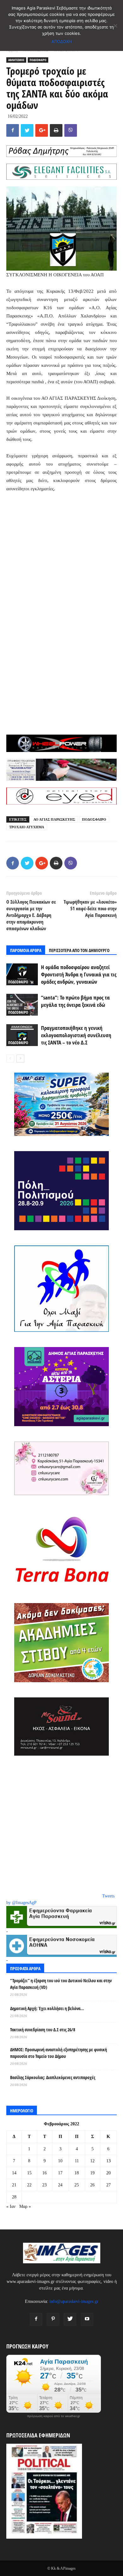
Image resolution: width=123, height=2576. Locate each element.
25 (77, 2185)
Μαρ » (25, 2206)
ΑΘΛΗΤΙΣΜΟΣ (16, 60)
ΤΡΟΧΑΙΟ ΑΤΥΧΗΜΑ (27, 827)
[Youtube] (87, 2319)
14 (14, 2173)
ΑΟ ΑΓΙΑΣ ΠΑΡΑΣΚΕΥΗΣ (54, 819)
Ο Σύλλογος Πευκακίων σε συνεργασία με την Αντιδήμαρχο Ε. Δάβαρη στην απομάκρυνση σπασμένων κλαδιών (31, 915)
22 (29, 2185)
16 (44, 2173)
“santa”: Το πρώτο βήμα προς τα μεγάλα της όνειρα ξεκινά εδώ (75, 1001)
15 (29, 2173)
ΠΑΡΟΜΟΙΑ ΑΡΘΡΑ (26, 950)
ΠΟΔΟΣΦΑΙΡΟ (38, 60)
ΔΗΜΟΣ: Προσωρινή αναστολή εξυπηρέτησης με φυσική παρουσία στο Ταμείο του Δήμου (59, 2053)
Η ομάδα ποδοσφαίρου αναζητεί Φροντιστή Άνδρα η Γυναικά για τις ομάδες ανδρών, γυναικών (79, 974)
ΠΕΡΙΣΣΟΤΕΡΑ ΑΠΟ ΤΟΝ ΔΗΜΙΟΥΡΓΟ (79, 950)
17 (60, 2173)
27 (108, 2185)
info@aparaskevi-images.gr (74, 2301)
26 (92, 2185)
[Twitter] (70, 2319)
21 (14, 2185)
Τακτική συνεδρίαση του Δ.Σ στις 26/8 (43, 2030)
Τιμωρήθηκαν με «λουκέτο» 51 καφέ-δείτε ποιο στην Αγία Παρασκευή (90, 908)
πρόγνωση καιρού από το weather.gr (54, 2416)
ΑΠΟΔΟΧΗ (62, 41)
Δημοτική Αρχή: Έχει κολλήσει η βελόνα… (47, 2008)
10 (60, 2161)
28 (14, 2197)
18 (77, 2173)
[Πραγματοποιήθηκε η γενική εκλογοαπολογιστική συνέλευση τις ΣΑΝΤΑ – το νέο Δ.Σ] (22, 1035)
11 (77, 2161)
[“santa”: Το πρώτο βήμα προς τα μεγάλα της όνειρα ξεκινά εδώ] (22, 1005)
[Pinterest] (53, 2319)
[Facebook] (36, 2319)
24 (60, 2185)
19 (92, 2173)
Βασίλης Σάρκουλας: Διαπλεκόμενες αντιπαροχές (53, 2077)
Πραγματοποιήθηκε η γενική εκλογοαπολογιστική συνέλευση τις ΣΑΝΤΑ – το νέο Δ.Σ (76, 1035)
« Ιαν (11, 2206)
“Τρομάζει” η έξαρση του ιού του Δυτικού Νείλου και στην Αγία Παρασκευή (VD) (61, 1984)
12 (92, 2161)
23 (44, 2185)
